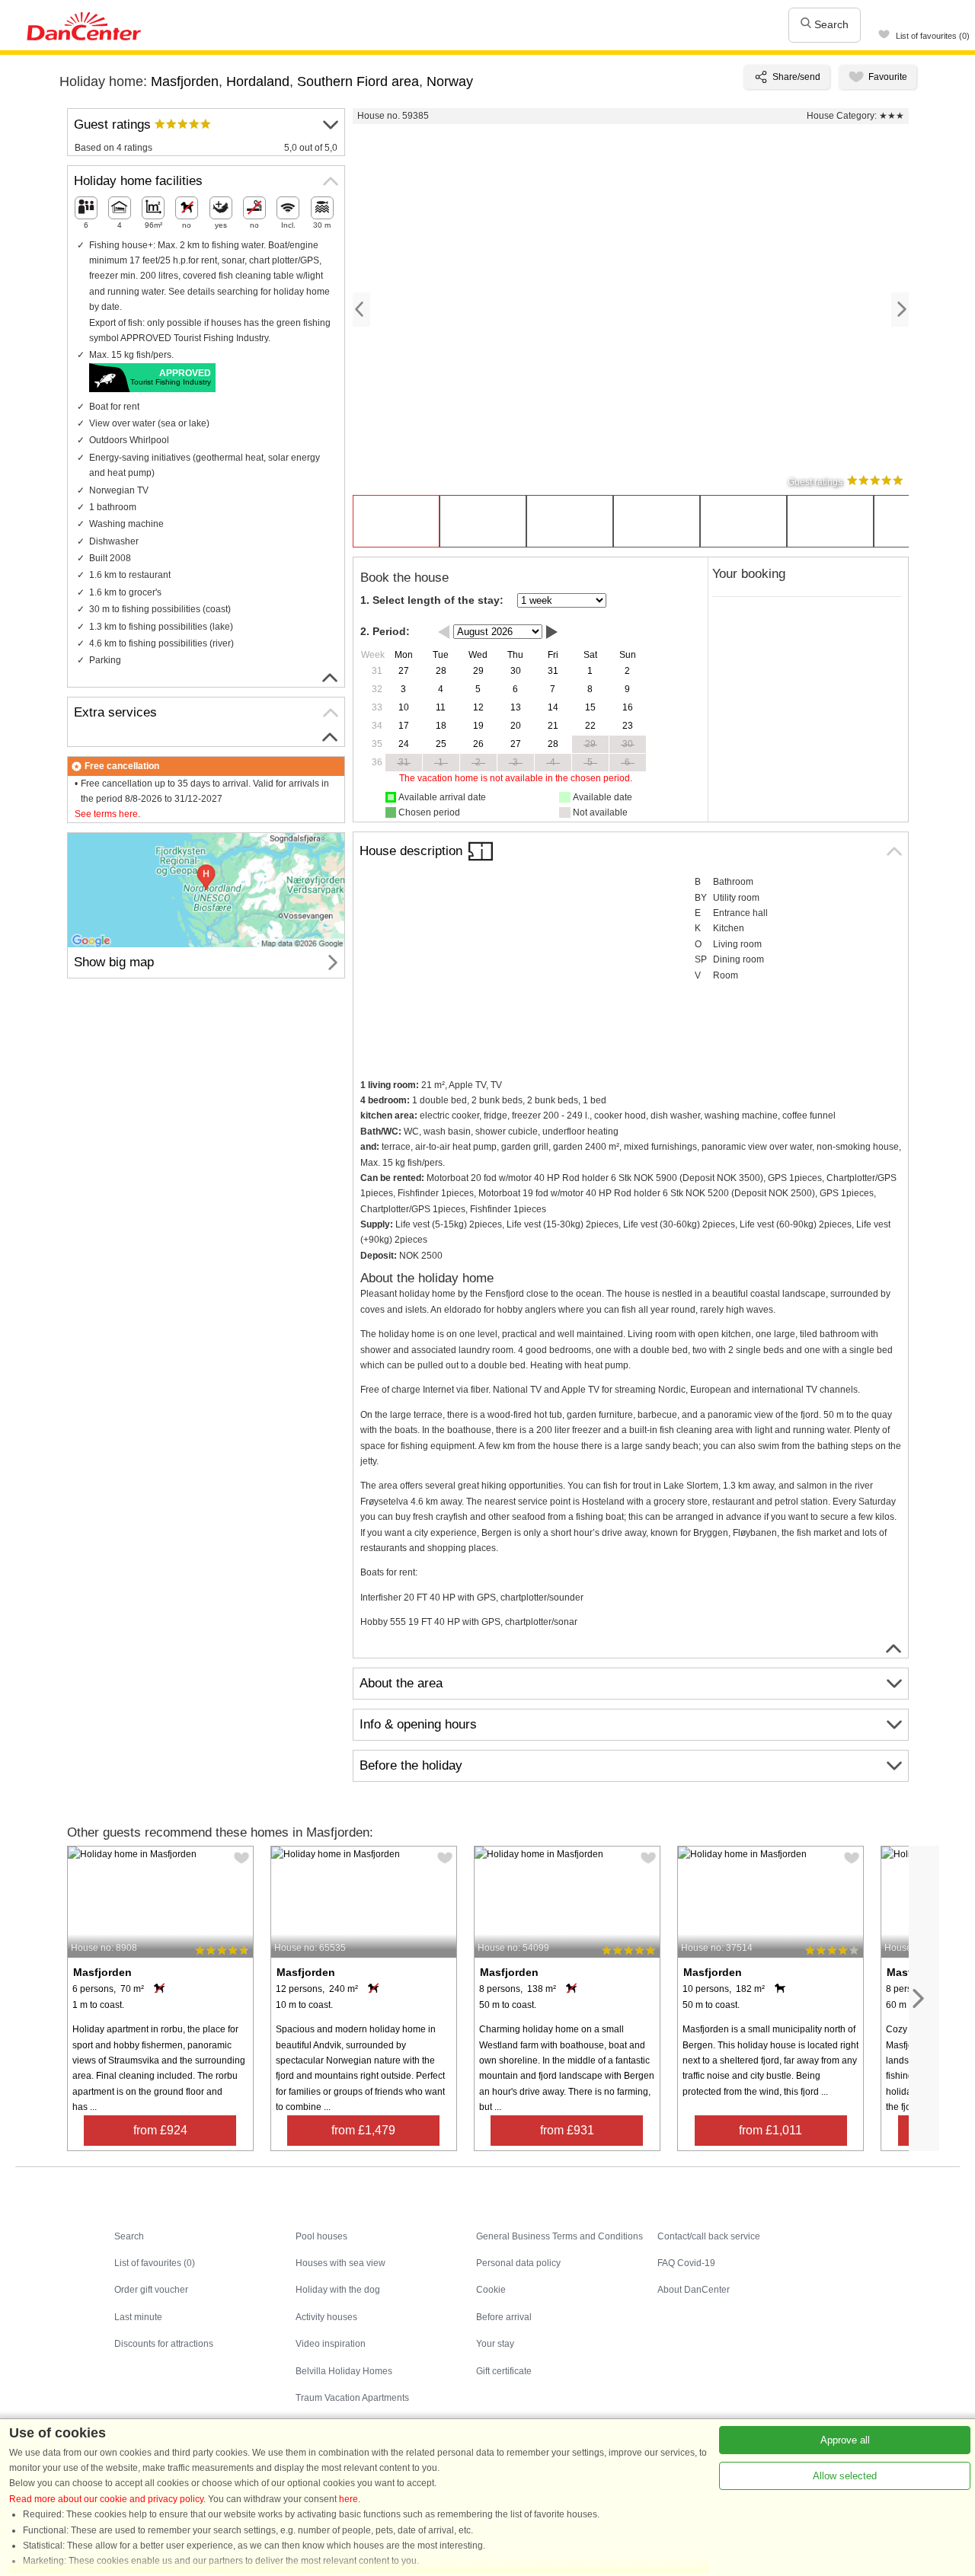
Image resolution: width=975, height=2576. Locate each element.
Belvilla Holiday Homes (344, 2371)
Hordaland (258, 81)
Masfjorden (185, 81)
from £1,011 (770, 2130)
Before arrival (504, 2317)
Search (830, 24)
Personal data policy (518, 2263)
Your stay (495, 2344)
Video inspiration (331, 2344)
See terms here (106, 814)
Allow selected (845, 2476)
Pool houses (321, 2236)
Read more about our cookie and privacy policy (106, 2499)
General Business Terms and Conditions (559, 2236)
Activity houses (326, 2317)
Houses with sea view (340, 2263)
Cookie (491, 2290)
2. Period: (385, 631)
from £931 (567, 2130)
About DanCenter (694, 2290)
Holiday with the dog (338, 2290)
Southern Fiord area (358, 81)
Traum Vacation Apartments (352, 2398)
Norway (450, 81)
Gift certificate (504, 2371)
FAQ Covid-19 (686, 2263)
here (348, 2499)
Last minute (138, 2317)
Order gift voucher (151, 2290)
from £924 (160, 2130)
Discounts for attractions (164, 2344)
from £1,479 (363, 2130)
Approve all (845, 2440)
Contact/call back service (709, 2236)
